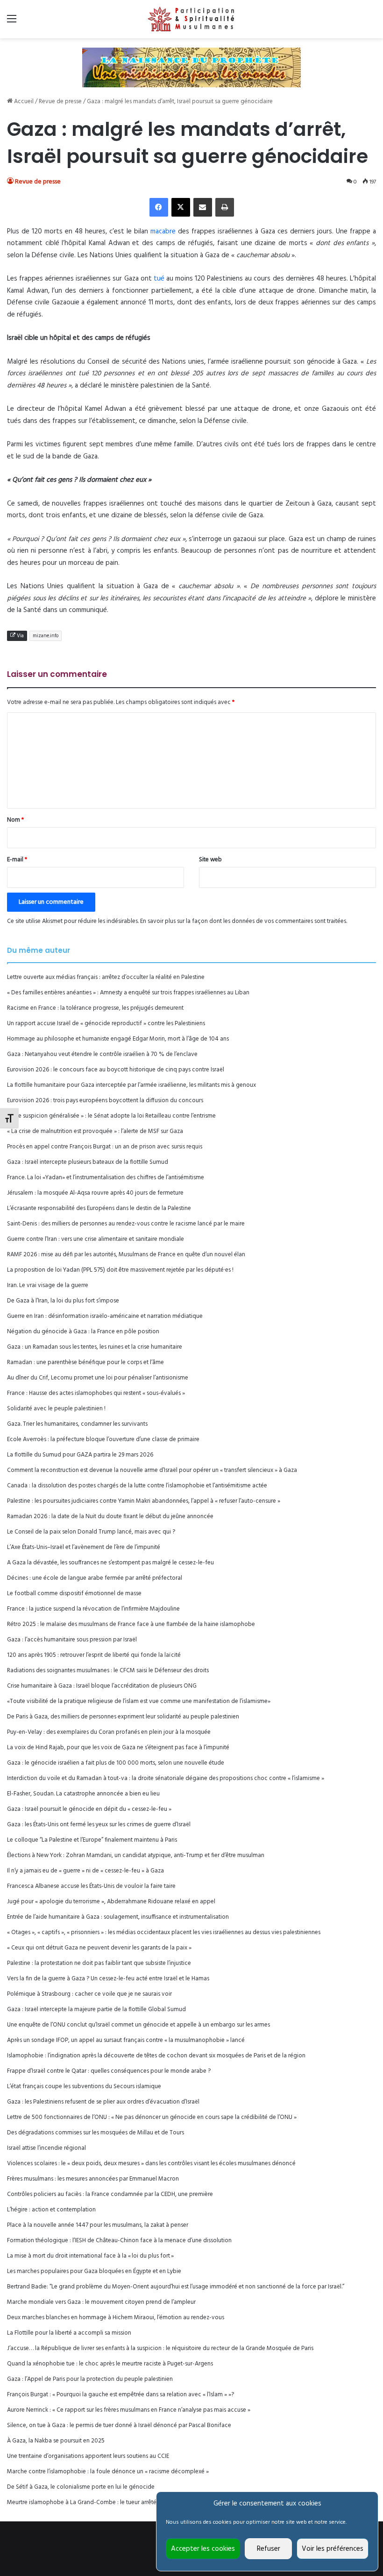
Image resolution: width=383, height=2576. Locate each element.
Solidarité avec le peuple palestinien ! (56, 1409)
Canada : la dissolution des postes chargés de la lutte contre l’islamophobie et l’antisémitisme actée (137, 1486)
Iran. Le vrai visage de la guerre (48, 1285)
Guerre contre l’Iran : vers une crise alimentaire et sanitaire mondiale (96, 1239)
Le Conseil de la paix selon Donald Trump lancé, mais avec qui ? (91, 1532)
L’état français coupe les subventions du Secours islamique (84, 2087)
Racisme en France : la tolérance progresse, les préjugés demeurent (95, 1008)
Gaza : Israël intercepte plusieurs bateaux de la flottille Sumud (88, 1162)
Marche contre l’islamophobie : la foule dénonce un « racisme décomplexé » (108, 2472)
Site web (210, 860)
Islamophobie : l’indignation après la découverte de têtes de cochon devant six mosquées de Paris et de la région (156, 2056)
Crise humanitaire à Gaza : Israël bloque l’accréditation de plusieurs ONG (102, 1686)
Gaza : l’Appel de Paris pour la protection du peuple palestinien (90, 2379)
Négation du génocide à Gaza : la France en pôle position (83, 1332)
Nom (15, 820)
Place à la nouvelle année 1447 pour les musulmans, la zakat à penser (98, 2225)
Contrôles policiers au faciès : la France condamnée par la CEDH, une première (110, 2194)
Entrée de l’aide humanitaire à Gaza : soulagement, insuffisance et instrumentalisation (118, 1917)
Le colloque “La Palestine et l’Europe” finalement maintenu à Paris (92, 1840)
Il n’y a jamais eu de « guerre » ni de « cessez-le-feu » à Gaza (85, 1871)
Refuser (269, 2549)
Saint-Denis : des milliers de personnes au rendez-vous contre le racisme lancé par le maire (126, 1224)
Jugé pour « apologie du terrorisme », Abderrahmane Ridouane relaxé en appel (111, 1902)
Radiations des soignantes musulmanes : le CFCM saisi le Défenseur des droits (108, 1671)
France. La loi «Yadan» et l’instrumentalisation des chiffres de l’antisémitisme (106, 1178)
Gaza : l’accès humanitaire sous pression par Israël (72, 1640)
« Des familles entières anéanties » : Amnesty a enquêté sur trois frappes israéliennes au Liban (128, 993)
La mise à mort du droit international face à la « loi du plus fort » (90, 2256)
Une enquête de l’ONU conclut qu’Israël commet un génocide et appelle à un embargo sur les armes (138, 2025)
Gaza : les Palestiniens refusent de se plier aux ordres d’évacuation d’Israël (103, 2102)
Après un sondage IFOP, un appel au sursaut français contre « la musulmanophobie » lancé (126, 2040)
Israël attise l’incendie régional (46, 2148)
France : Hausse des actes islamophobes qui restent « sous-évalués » (96, 1393)
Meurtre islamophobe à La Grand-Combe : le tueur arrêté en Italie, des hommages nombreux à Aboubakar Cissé (154, 2502)
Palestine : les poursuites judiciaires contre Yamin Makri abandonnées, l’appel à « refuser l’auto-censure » (144, 1501)
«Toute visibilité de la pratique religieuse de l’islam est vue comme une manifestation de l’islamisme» (139, 1701)
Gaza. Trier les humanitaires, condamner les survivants (77, 1424)
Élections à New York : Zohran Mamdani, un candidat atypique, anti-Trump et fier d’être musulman (136, 1855)
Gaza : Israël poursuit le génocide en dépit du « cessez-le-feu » (89, 1809)
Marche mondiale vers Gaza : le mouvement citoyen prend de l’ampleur (101, 2302)
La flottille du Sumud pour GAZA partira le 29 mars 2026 (80, 1455)
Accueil (23, 102)
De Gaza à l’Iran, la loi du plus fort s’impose (63, 1301)
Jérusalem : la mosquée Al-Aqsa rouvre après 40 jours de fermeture (95, 1193)
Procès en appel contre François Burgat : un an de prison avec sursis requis (105, 1147)
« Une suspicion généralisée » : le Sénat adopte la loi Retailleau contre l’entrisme (111, 1116)
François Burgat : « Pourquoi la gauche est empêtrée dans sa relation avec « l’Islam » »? (121, 2395)
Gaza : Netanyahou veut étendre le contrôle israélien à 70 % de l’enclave (102, 1054)
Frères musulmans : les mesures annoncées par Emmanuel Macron (93, 2179)
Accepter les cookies (203, 2549)
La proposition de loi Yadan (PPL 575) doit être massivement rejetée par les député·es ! (120, 1270)
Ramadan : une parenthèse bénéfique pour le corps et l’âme (85, 1362)
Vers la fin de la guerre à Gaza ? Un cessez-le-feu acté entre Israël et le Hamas (108, 1979)
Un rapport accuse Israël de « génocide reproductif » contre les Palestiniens (106, 1024)
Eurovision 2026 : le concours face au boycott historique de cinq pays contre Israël (116, 1070)
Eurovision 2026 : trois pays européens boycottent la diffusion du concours (105, 1101)
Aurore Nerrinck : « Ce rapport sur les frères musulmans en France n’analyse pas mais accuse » (129, 2410)
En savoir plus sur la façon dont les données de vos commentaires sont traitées (243, 921)
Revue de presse (60, 102)
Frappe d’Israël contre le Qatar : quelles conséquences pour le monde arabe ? (109, 2071)
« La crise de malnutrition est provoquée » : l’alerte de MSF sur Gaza (95, 1131)
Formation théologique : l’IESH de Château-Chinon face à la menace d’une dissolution (119, 2241)
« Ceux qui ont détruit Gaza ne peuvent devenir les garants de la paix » (99, 1948)
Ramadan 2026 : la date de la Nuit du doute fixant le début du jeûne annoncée (110, 1517)
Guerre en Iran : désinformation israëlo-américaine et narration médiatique (105, 1316)
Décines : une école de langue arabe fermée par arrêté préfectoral (95, 1578)
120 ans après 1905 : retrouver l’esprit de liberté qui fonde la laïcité (94, 1655)
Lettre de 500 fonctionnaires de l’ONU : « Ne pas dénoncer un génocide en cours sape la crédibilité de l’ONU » (152, 2117)
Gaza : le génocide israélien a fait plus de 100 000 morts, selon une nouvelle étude (116, 1763)
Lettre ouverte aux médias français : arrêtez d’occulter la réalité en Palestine (106, 977)
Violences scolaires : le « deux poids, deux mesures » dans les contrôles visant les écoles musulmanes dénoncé (151, 2164)
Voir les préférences (333, 2549)
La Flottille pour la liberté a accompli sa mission (69, 2333)
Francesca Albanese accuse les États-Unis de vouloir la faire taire (91, 1886)
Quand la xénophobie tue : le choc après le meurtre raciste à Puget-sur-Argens (110, 2364)
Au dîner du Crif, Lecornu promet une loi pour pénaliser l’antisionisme (98, 1378)
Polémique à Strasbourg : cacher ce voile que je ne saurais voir (89, 1994)
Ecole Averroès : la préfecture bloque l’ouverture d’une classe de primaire (103, 1439)
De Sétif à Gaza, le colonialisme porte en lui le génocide (81, 2487)
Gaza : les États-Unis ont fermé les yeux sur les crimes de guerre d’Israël (99, 1825)
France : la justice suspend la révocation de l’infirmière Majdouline (93, 1609)
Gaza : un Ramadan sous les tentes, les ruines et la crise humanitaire (95, 1347)
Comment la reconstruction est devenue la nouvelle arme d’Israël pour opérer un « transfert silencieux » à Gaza (152, 1470)
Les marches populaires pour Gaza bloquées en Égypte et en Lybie (94, 2271)
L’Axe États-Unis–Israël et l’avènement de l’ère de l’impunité (84, 1547)
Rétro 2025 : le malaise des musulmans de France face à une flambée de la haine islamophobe (131, 1624)
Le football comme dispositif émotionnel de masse (74, 1594)
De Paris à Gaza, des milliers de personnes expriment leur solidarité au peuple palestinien (123, 1717)
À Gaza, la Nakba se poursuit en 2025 (56, 2441)
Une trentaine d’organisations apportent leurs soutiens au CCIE (88, 2456)
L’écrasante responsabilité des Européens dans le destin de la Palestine (99, 1208)
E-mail (17, 860)
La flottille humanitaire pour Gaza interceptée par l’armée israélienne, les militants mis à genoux (131, 1085)
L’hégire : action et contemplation (51, 2210)
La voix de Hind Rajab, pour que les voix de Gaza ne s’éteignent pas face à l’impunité (118, 1748)
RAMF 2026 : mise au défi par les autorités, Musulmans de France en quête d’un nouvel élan (126, 1255)
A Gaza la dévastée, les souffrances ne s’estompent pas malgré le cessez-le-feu (110, 1563)
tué (159, 279)
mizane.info (46, 636)
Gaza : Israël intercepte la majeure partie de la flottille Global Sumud (96, 2009)
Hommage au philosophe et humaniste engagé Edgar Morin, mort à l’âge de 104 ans (118, 1039)
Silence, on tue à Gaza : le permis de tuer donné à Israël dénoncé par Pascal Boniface (119, 2425)
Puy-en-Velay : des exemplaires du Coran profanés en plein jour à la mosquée (109, 1732)
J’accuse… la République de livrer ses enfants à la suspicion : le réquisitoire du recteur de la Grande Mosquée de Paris (160, 2348)
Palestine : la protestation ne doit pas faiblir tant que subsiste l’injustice (99, 1963)
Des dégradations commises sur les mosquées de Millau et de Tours (96, 2133)
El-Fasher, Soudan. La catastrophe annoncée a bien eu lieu (83, 1794)
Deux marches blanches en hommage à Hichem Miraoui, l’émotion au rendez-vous (116, 2318)
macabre (163, 232)
